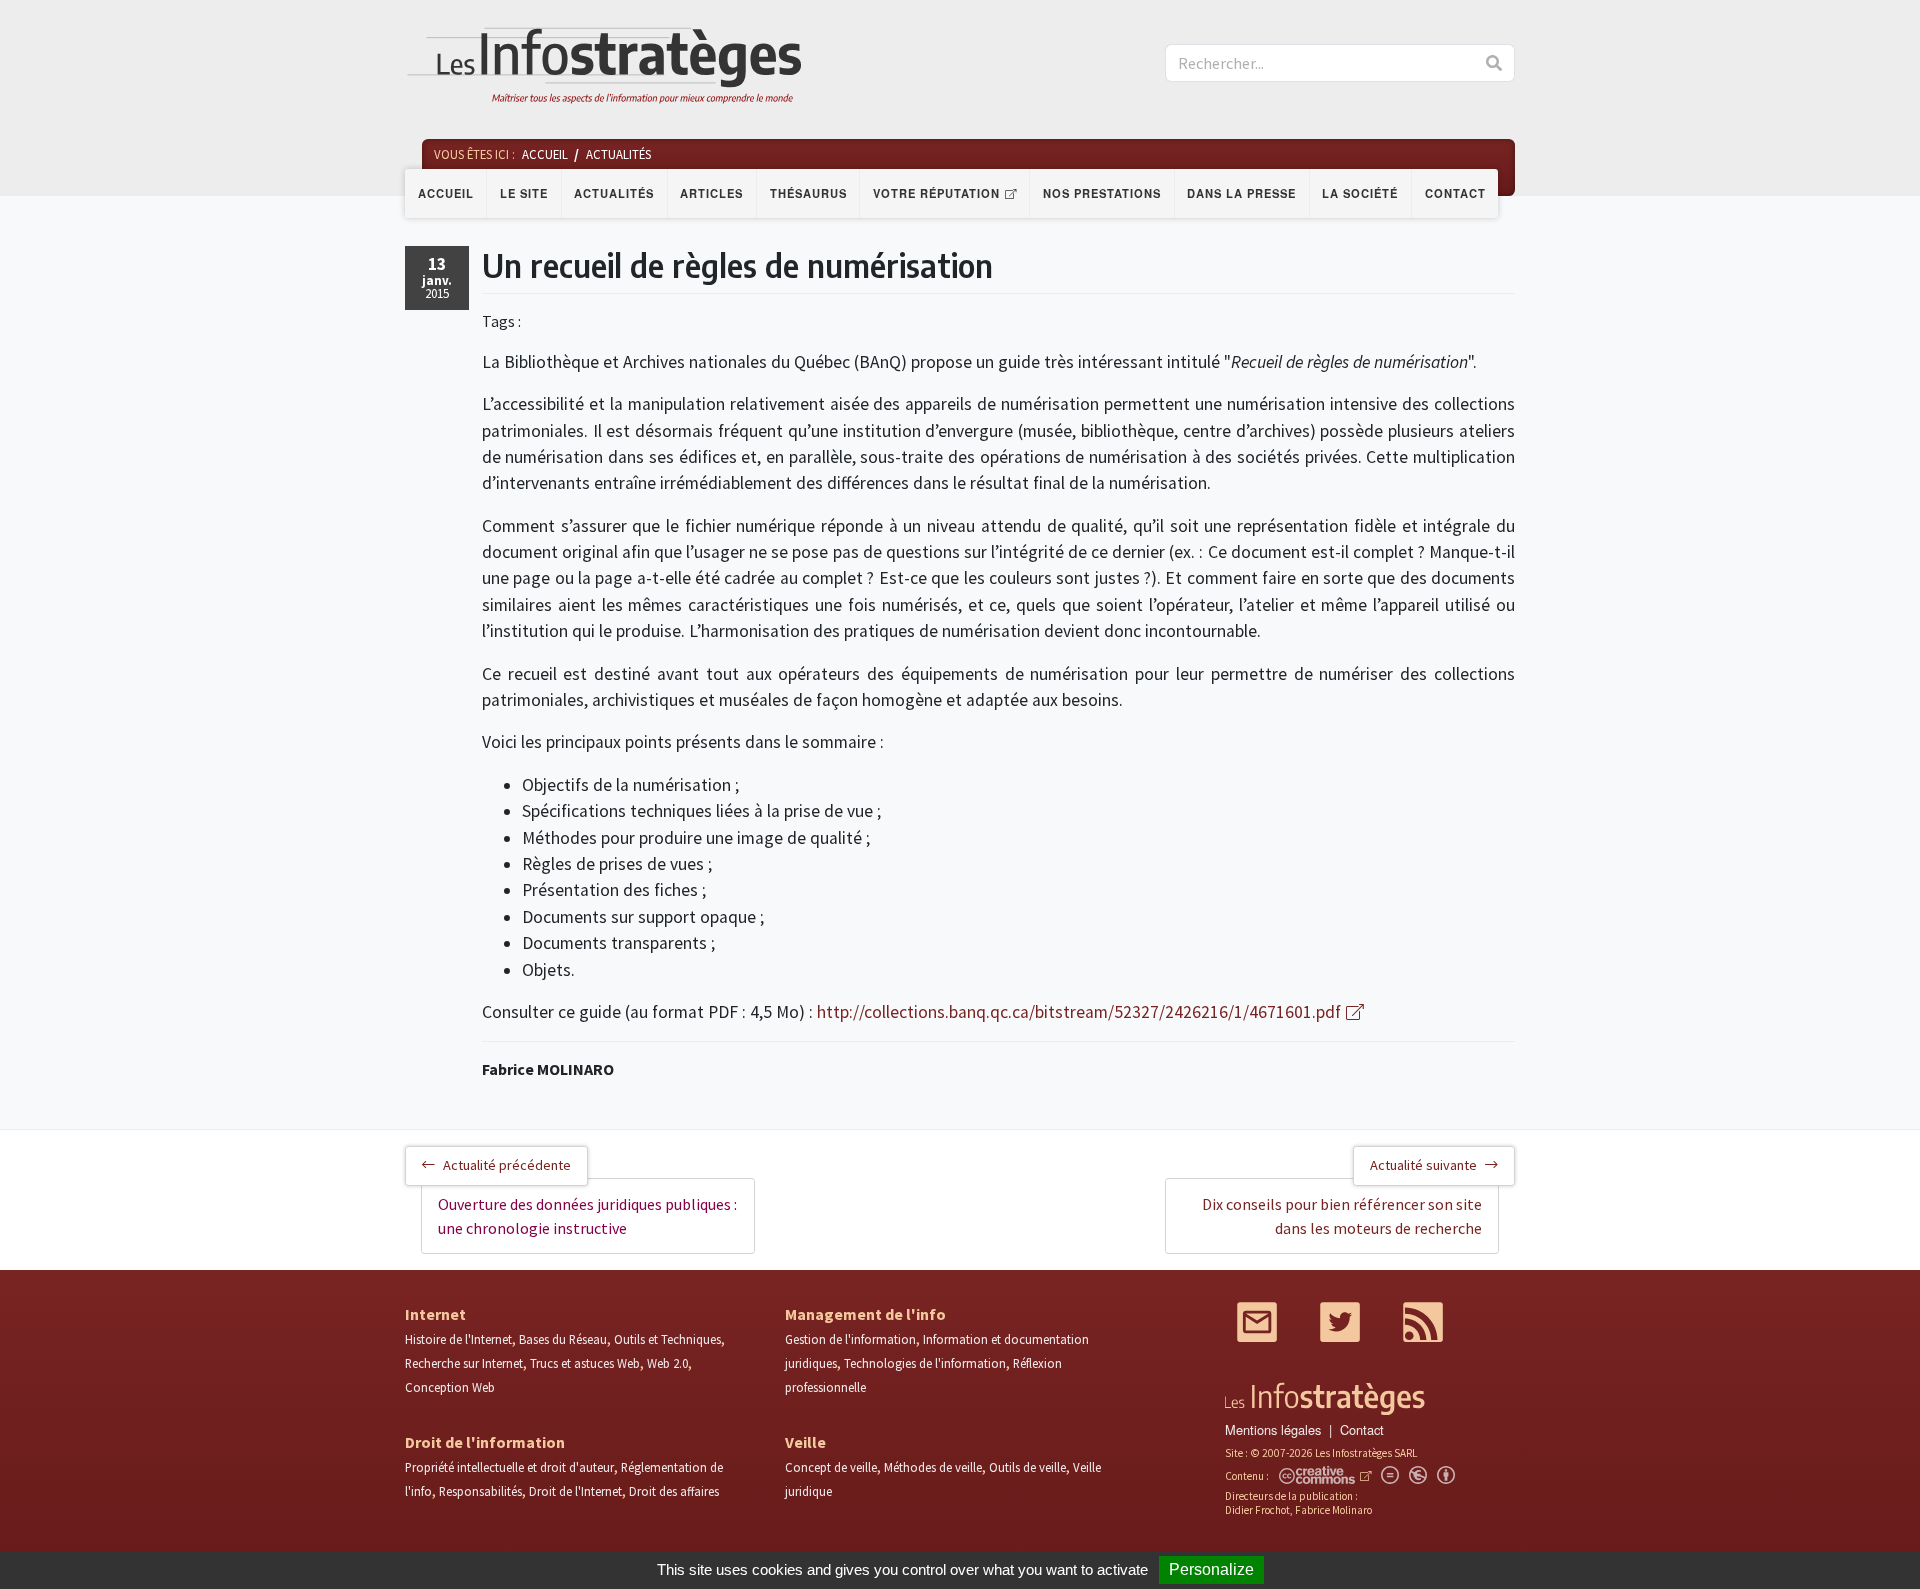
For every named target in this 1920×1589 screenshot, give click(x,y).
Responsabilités (480, 1491)
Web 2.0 (667, 1363)
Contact (1455, 193)
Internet (435, 1314)
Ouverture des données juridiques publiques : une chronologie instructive (587, 1216)
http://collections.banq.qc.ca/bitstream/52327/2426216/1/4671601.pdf (1079, 1012)
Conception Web (450, 1387)
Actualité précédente (507, 1165)
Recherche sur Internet (464, 1363)
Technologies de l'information (925, 1363)
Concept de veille (831, 1467)
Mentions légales (1273, 1429)
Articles (711, 193)
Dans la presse (1241, 193)
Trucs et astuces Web (585, 1363)
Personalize (1211, 1569)
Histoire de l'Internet (458, 1339)
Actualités (614, 193)
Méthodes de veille (933, 1467)
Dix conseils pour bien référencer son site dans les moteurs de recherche (1342, 1216)
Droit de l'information (485, 1442)
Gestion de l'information (850, 1339)
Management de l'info (865, 1314)
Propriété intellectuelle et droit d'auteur (509, 1467)
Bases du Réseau (563, 1339)
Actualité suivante (1423, 1165)
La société (1360, 193)
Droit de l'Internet (575, 1491)
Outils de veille (1027, 1467)
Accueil (446, 193)
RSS (1423, 1322)
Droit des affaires (674, 1491)
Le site (524, 193)
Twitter (1340, 1322)
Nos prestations (1102, 193)
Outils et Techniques (667, 1339)
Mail (1257, 1322)
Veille (805, 1442)
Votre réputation (936, 193)
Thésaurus (808, 193)
